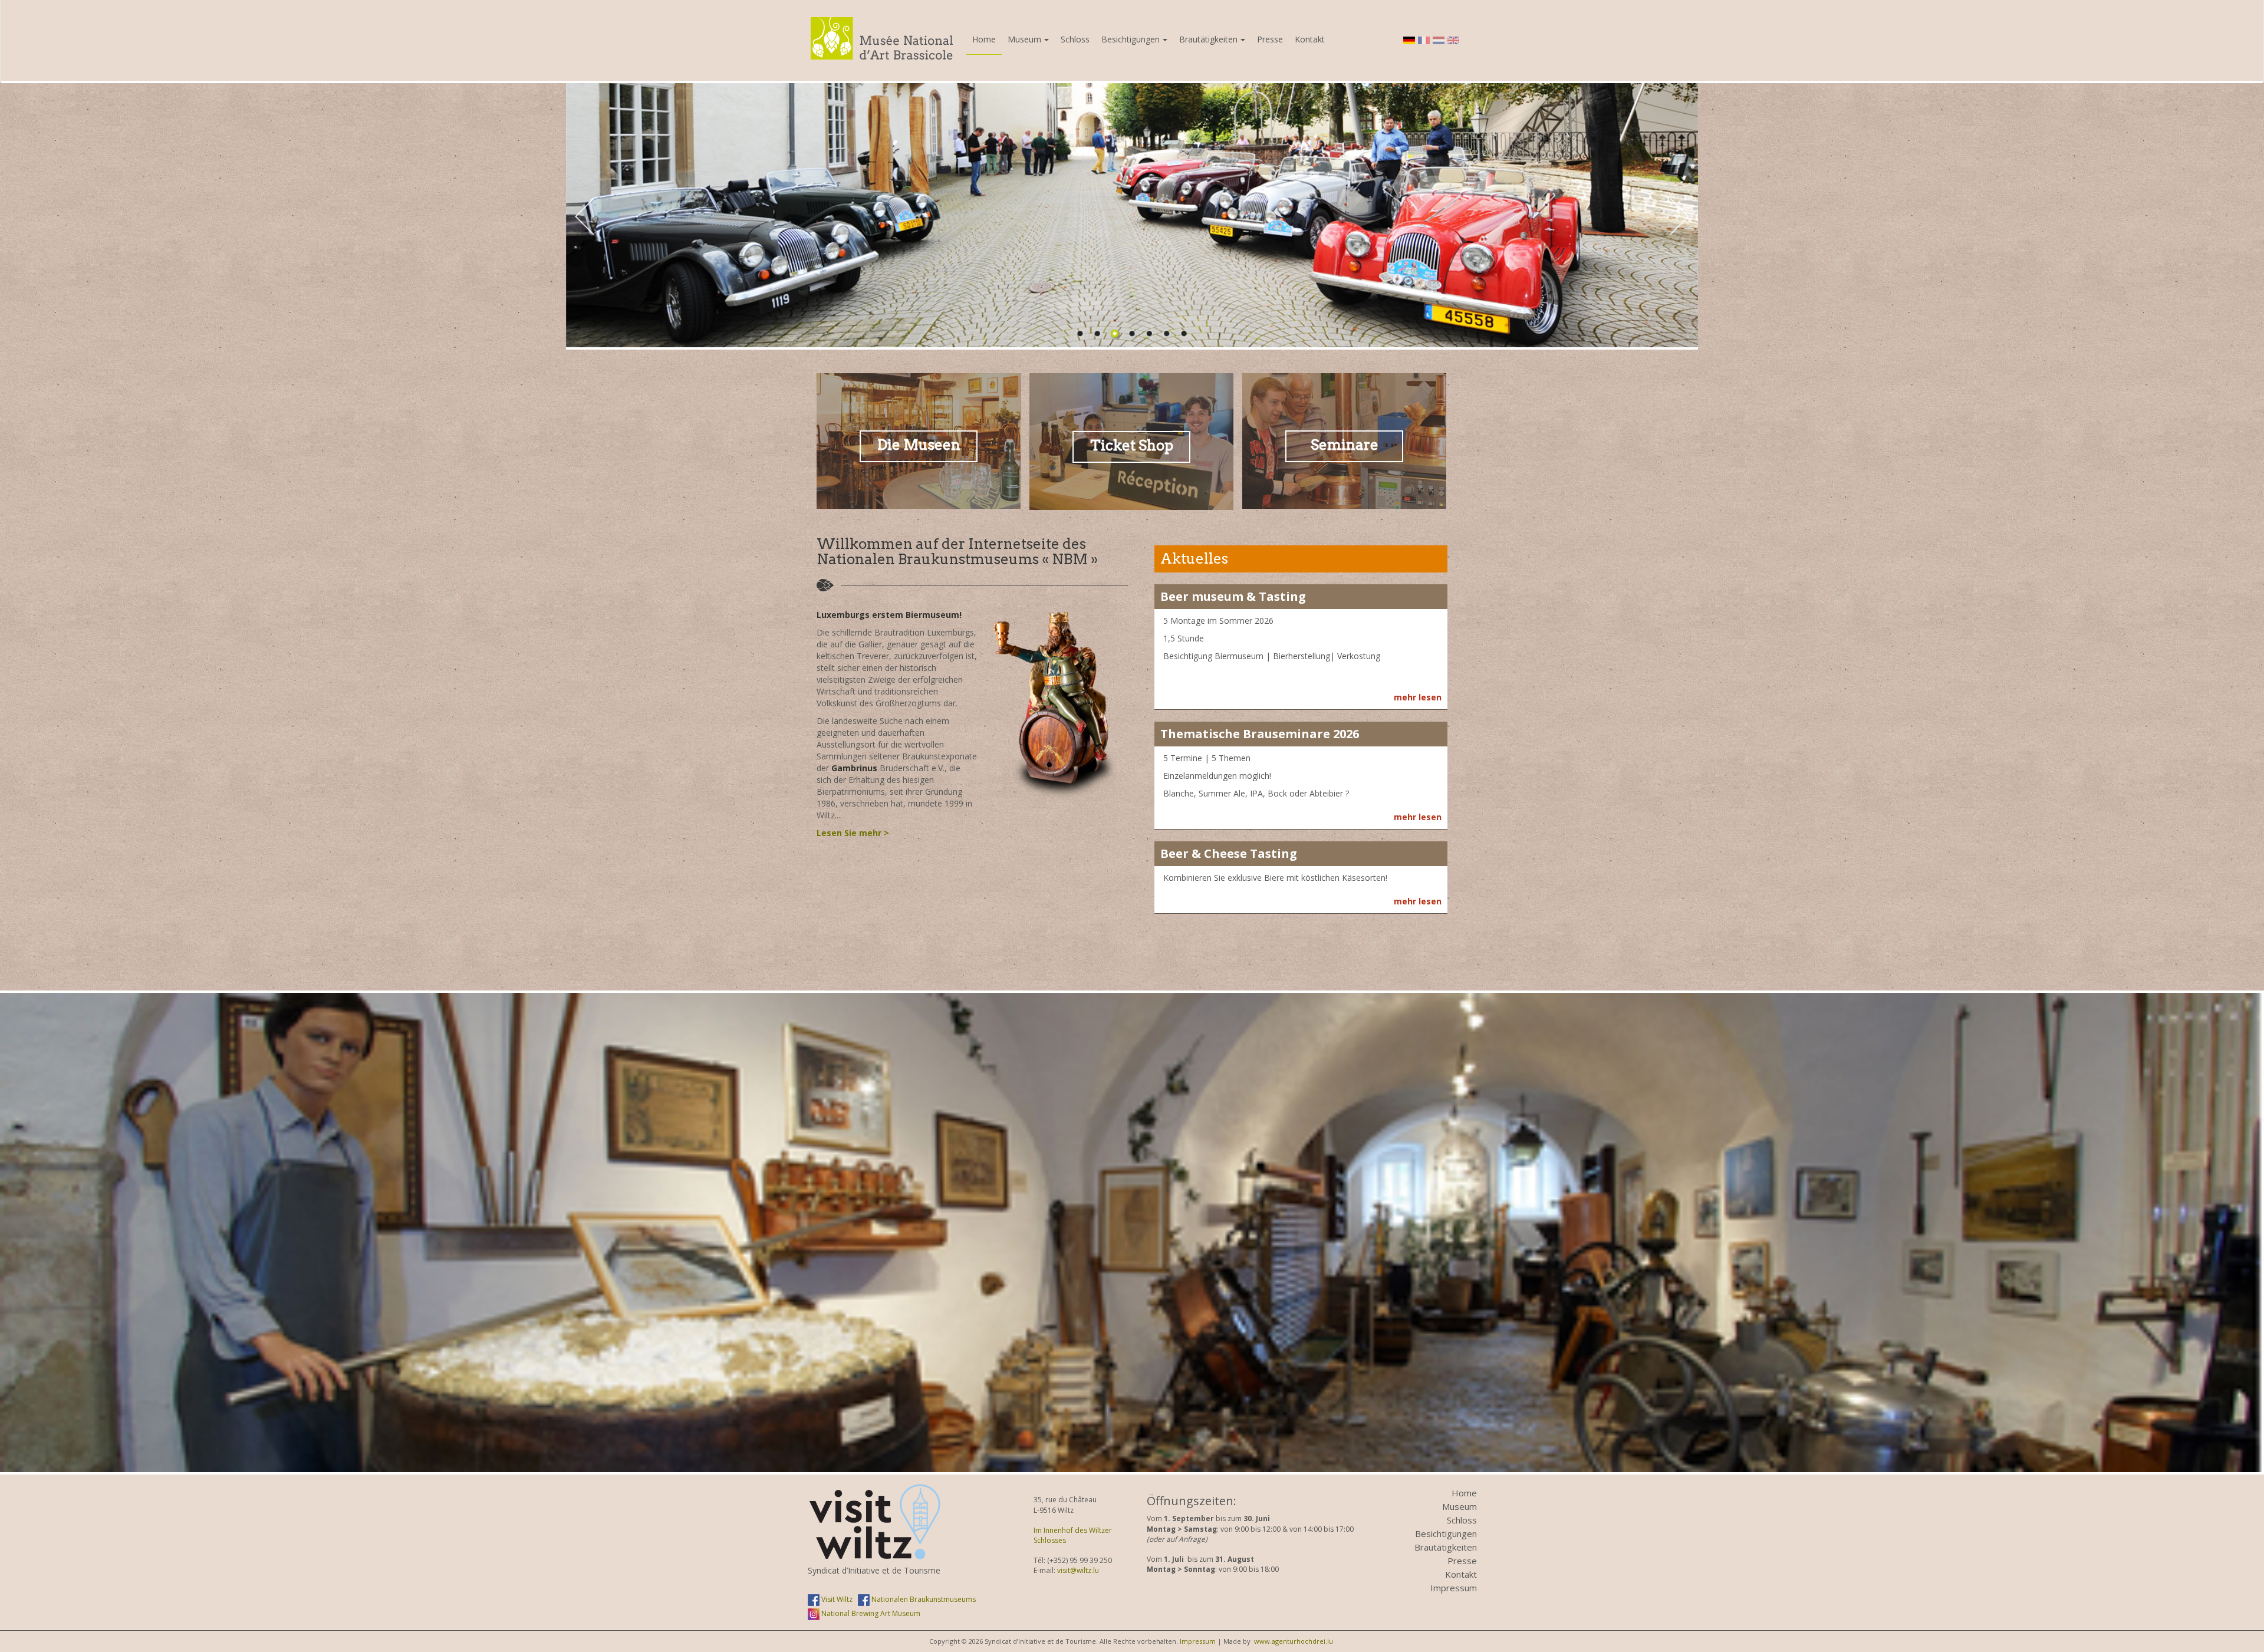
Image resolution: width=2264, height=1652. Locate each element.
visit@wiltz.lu (1078, 1570)
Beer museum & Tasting (1233, 596)
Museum (1460, 1506)
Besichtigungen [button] (1131, 39)
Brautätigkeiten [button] (1208, 39)
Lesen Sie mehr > (853, 833)
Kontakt (1310, 39)
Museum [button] (1024, 39)
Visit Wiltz (836, 1599)
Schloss (1075, 39)
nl (1439, 40)
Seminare (1345, 445)
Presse (1270, 39)
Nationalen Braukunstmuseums (923, 1599)
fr (1424, 40)
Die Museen (919, 445)
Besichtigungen (1446, 1533)
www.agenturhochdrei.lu (1294, 1641)
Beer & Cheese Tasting (1229, 853)
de (1409, 40)
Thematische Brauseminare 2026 (1260, 734)
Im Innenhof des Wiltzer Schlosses (1073, 1535)
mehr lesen (1418, 697)
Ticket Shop (1132, 445)
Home (984, 39)
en (1453, 40)
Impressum (1454, 1588)
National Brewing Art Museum (870, 1613)
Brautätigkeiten (1446, 1547)
